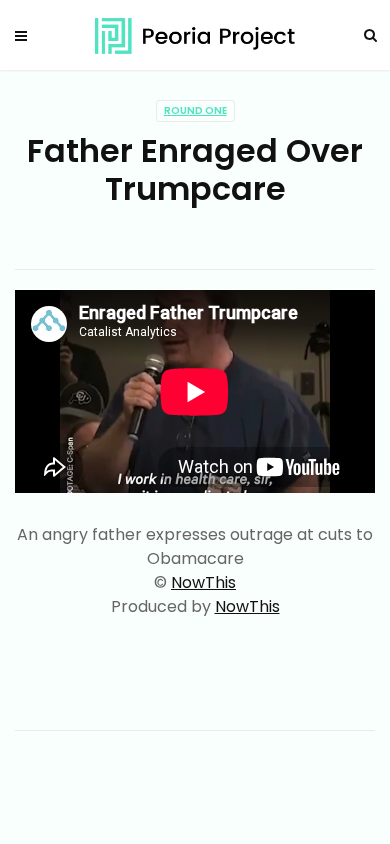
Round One (195, 110)
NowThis (203, 582)
